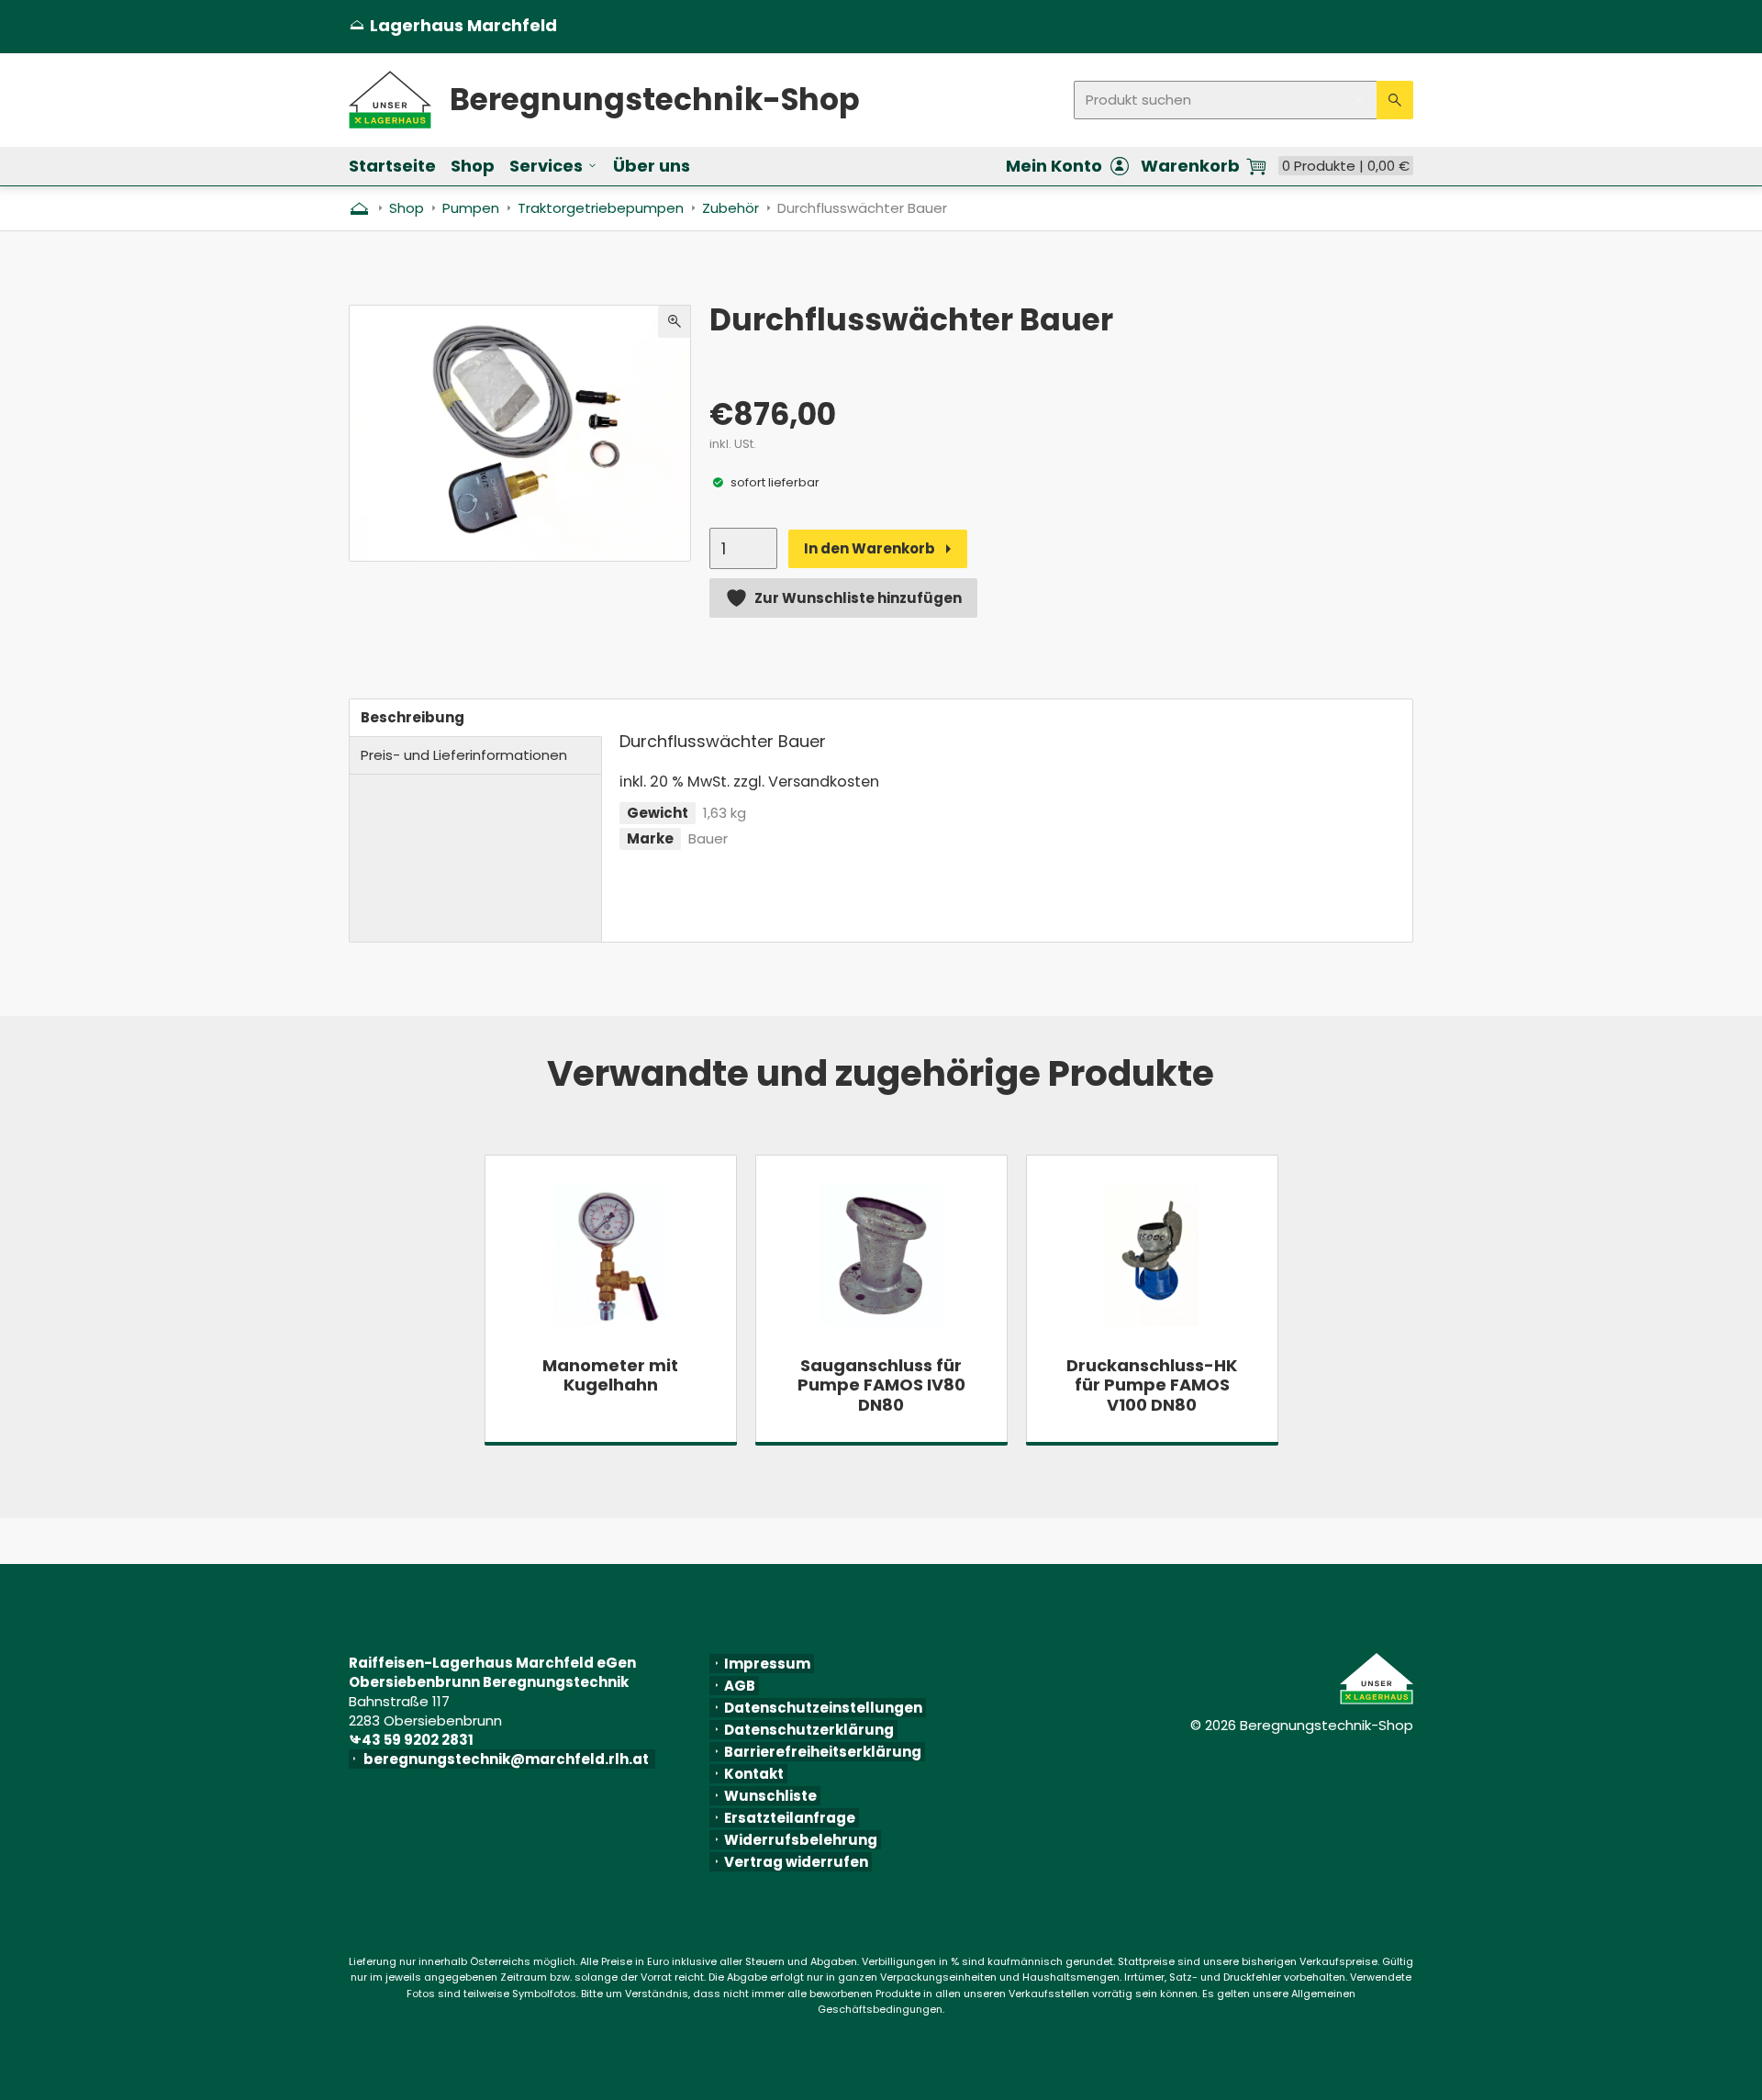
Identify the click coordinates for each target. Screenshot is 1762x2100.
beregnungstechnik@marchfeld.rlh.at (509, 1759)
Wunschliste (770, 1796)
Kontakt (754, 1774)
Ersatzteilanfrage (790, 1818)
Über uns (652, 166)
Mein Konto (1054, 166)
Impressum (767, 1664)
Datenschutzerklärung (809, 1730)
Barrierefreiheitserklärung (823, 1752)
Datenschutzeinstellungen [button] (823, 1708)
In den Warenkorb (870, 548)
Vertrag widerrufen (796, 1862)
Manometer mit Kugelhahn (610, 1375)
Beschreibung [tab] (413, 717)
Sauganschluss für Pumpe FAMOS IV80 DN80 (881, 1385)
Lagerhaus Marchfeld (453, 26)
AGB (740, 1686)
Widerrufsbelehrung (801, 1840)
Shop (473, 166)
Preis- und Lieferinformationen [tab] (464, 755)
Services (546, 166)
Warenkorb (1190, 166)
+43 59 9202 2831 (415, 1740)
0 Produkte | (1346, 166)
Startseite (392, 166)
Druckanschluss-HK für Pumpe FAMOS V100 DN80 (1152, 1385)
